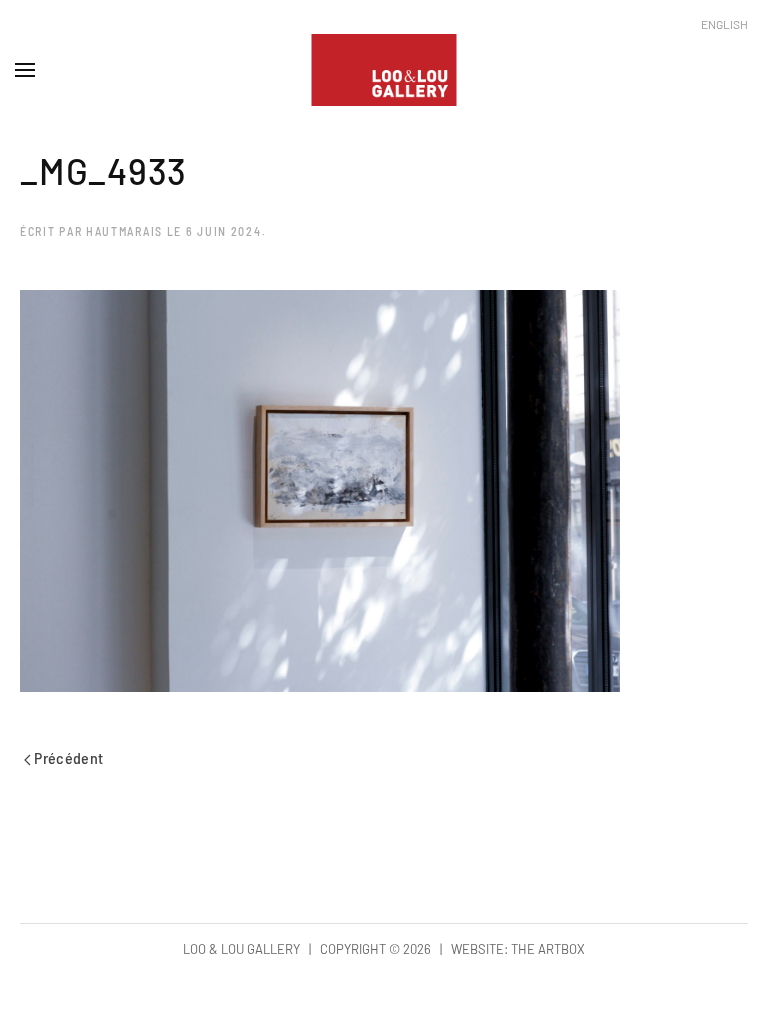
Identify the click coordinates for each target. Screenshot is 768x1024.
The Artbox (548, 949)
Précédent (67, 757)
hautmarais (124, 231)
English (724, 24)
